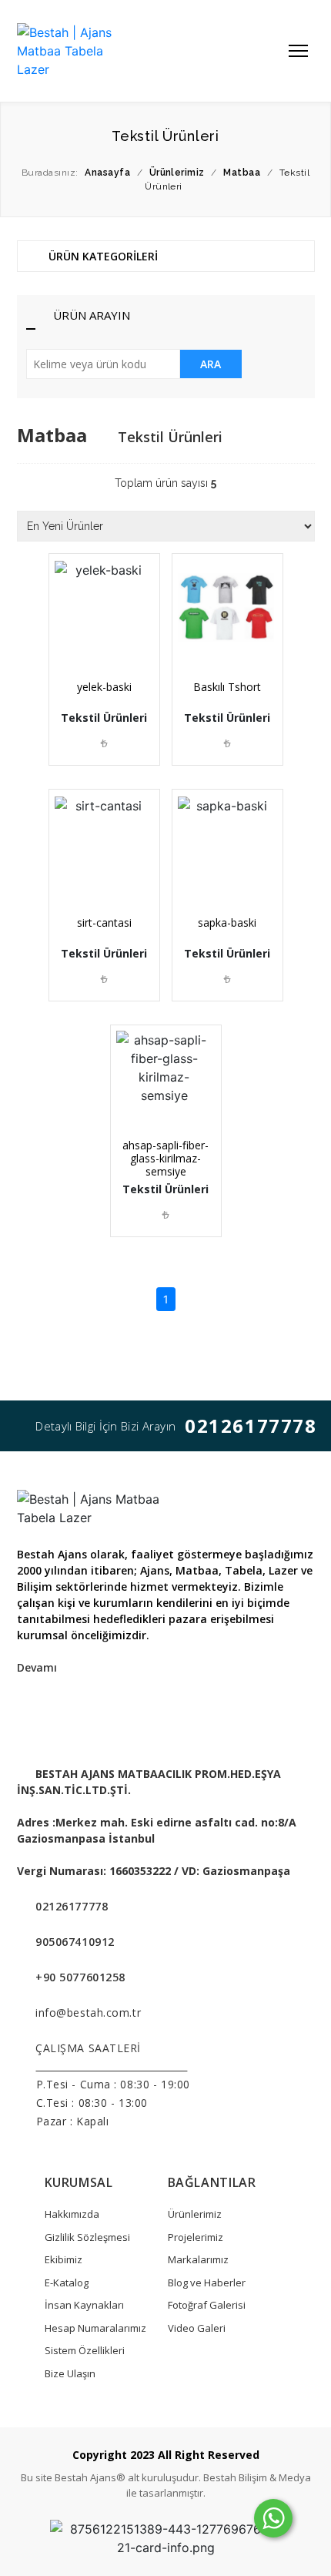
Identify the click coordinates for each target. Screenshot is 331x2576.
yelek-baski (104, 687)
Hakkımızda (72, 2214)
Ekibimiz (64, 2259)
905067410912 (75, 1942)
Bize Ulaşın (70, 2373)
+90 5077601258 (80, 1977)
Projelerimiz (196, 2237)
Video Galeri (197, 2328)
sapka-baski (227, 922)
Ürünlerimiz (195, 2214)
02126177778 (251, 1426)
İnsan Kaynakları (84, 2305)
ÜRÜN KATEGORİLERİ (102, 256)
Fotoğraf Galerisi (207, 2305)
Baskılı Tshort (227, 687)
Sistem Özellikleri (85, 2350)
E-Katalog (67, 2283)
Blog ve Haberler (207, 2283)
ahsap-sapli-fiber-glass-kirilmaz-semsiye (165, 1158)
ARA (211, 364)
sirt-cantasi (104, 922)
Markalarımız (198, 2259)
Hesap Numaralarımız (95, 2328)
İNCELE (109, 635)
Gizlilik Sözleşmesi (87, 2237)
